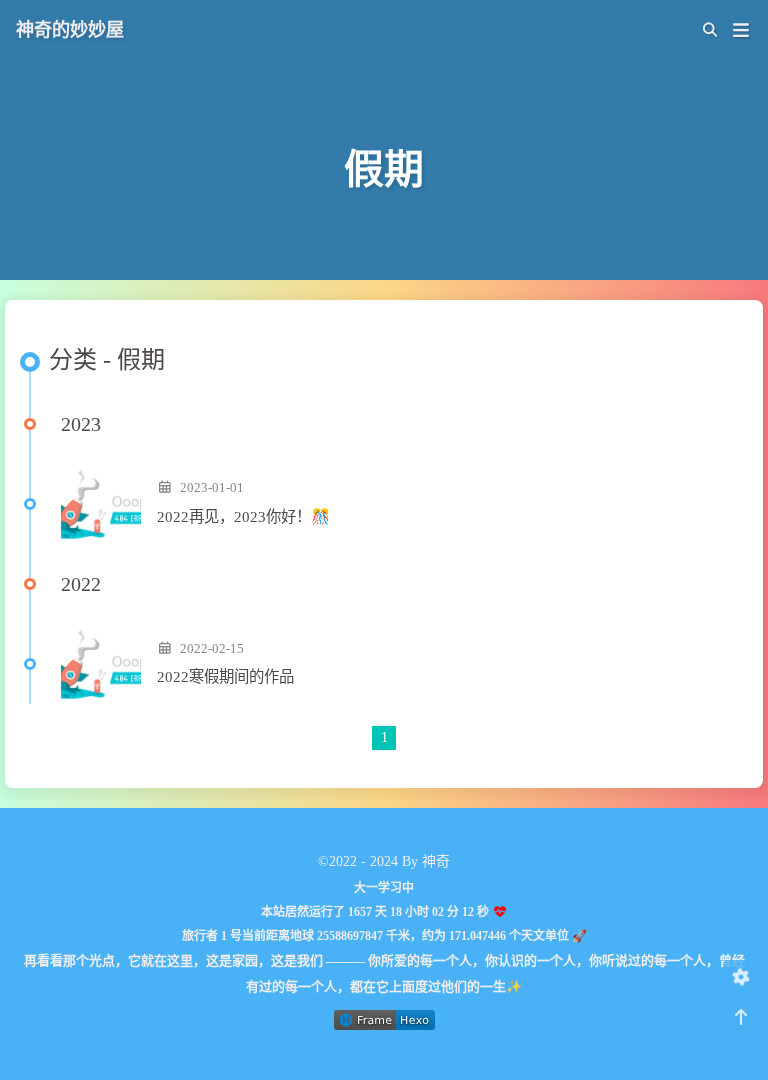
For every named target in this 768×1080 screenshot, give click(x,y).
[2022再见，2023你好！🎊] (101, 504)
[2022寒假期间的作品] (101, 664)
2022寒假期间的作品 (225, 676)
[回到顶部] (740, 1017)
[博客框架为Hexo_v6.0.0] (384, 1025)
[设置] (740, 977)
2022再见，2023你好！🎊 (243, 516)
